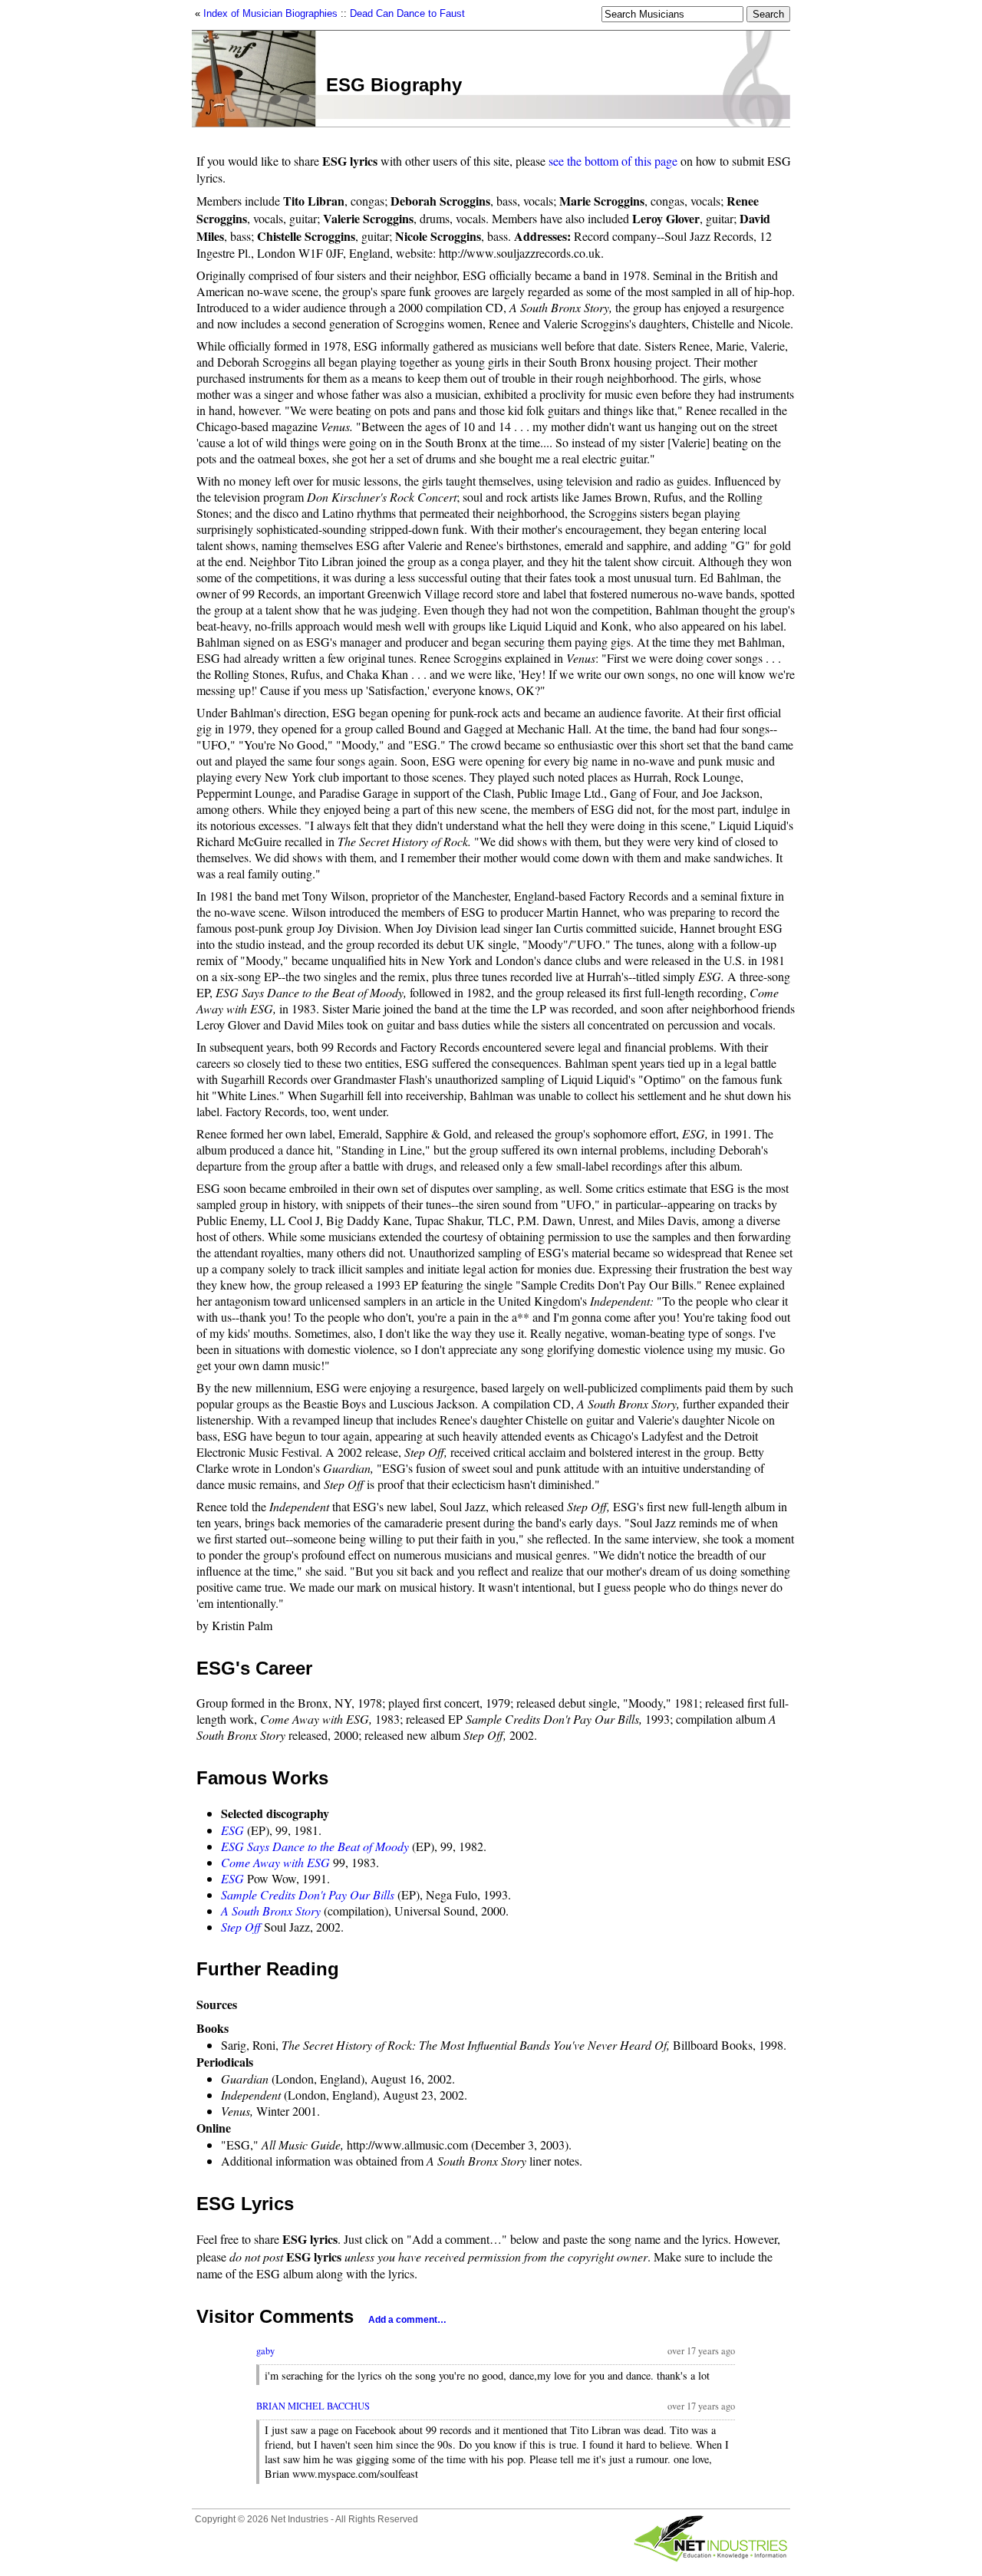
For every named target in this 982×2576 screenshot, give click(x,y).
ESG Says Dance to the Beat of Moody (315, 1846)
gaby (265, 2351)
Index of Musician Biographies (270, 13)
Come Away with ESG (275, 1862)
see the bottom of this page (613, 161)
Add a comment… (407, 2320)
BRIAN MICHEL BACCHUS (313, 2406)
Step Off (241, 1927)
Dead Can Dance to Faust (407, 13)
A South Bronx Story (271, 1911)
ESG (232, 1830)
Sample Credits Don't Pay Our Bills (308, 1894)
